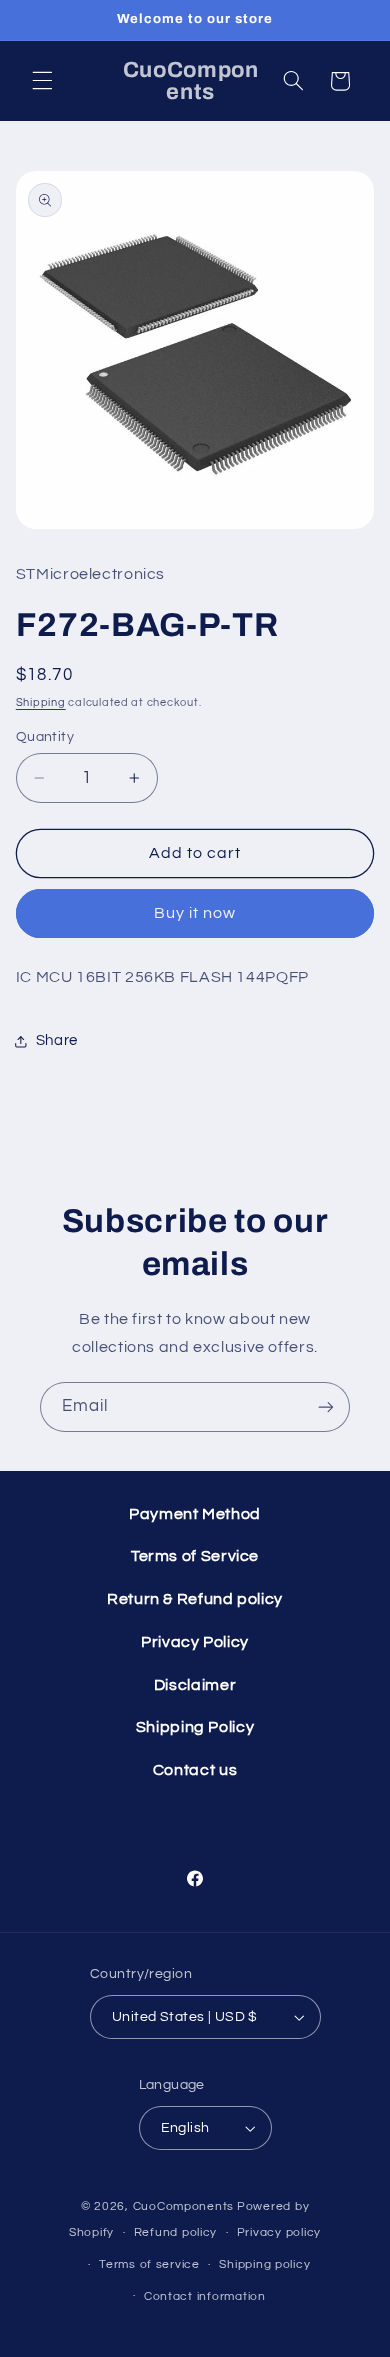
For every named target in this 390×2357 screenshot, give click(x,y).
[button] (42, 81)
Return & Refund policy (195, 1599)
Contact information (205, 2296)
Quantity (45, 737)
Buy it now (195, 913)
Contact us (195, 1770)
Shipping (41, 702)
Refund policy (176, 2232)
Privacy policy (279, 2232)
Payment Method (195, 1514)
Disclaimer (195, 1685)
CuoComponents (184, 2206)
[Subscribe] (326, 1406)
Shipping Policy (195, 1727)
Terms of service (149, 2264)
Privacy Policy (195, 1642)
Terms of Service (195, 1556)
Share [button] (57, 1040)
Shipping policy (264, 2264)
